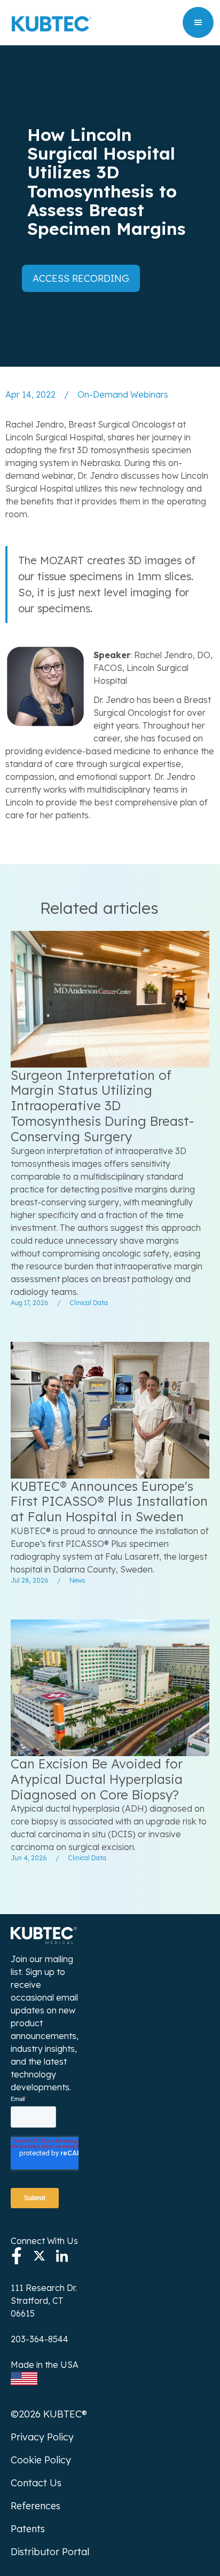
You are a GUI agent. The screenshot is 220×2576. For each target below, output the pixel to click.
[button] (198, 22)
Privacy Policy (42, 2437)
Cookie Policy (41, 2460)
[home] (49, 22)
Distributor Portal (50, 2552)
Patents (28, 2529)
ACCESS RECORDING (81, 278)
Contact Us (36, 2483)
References (36, 2506)
